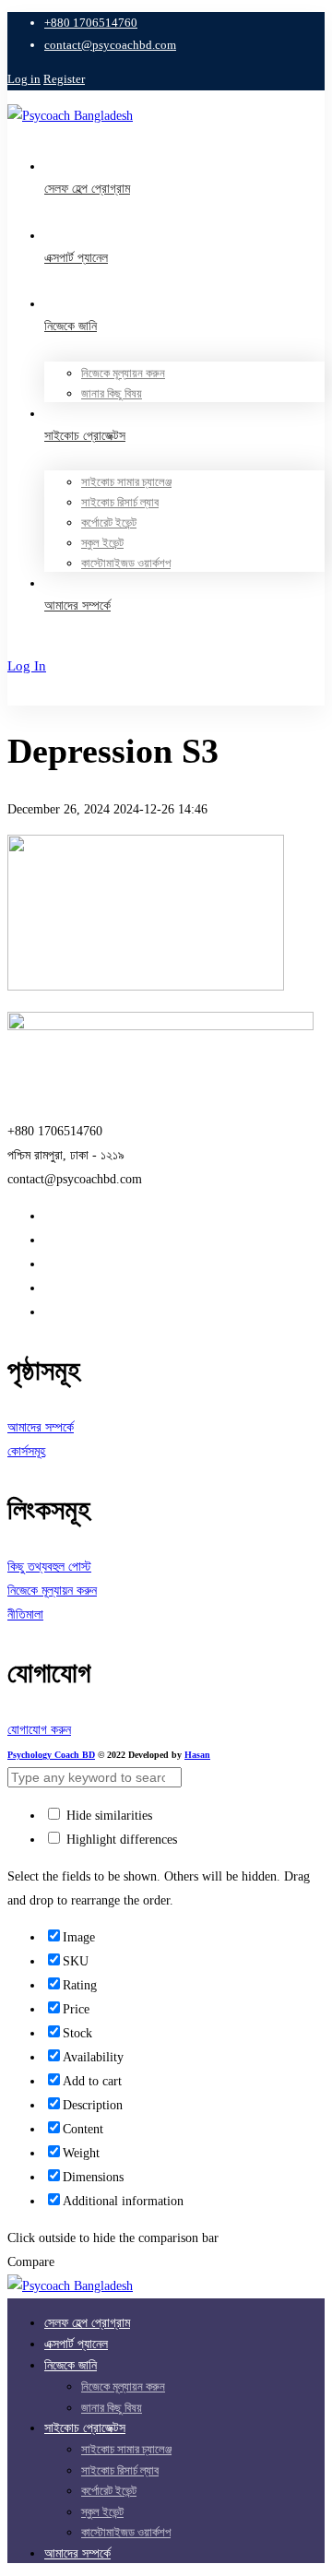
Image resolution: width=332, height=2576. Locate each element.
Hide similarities (107, 1816)
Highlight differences (120, 1840)
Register (64, 79)
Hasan (197, 1755)
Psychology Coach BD (51, 1755)
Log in (24, 79)
